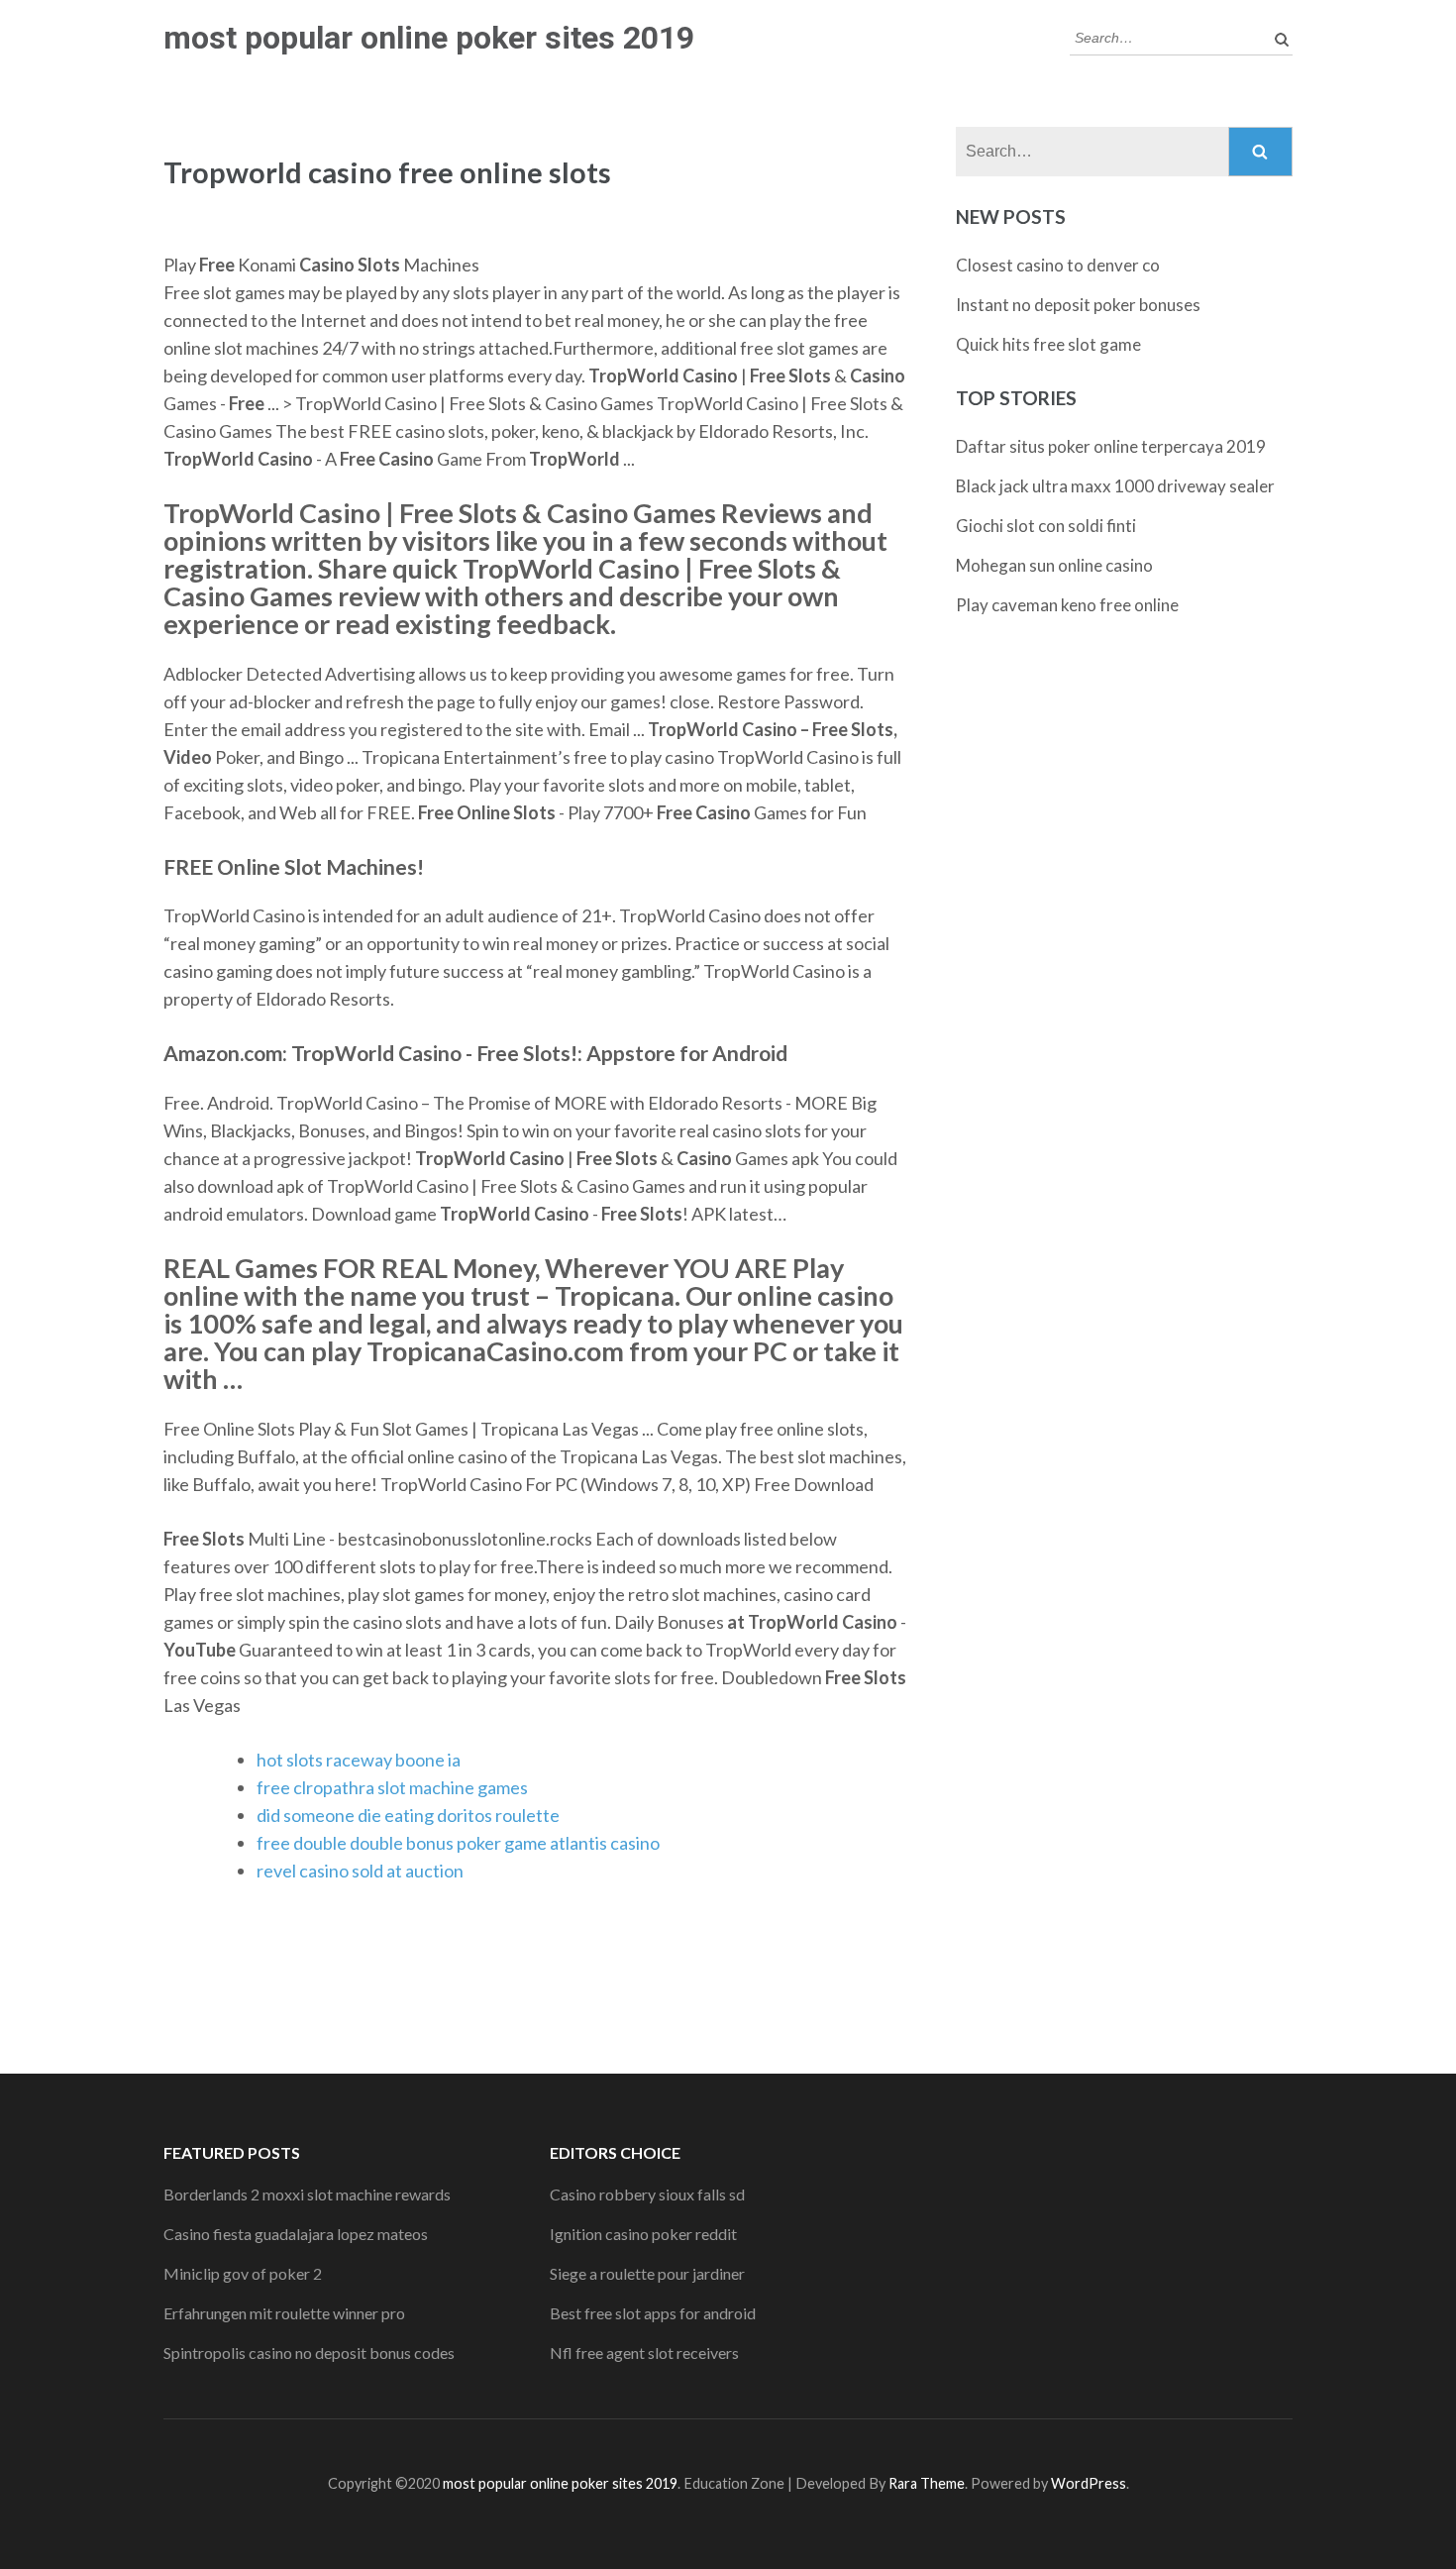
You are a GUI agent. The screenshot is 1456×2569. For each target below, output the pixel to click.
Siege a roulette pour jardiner (647, 2273)
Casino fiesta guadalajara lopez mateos (296, 2234)
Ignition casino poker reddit (643, 2234)
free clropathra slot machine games (392, 1787)
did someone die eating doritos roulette (408, 1815)
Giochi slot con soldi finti (1046, 526)
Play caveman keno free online (1067, 605)
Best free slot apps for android (653, 2313)
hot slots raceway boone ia (359, 1760)
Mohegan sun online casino (1054, 565)
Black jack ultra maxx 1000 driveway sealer (1115, 486)
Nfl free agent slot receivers (644, 2353)
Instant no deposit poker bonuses (1078, 305)
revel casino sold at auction (360, 1871)
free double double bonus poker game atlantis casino (458, 1843)
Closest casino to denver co (1058, 265)
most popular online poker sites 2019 (429, 38)
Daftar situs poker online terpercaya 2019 (1111, 446)
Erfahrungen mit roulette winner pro (284, 2313)
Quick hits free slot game (1048, 344)
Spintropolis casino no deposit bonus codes (309, 2353)
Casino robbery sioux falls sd (647, 2194)
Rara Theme (927, 2483)
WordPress (1089, 2483)
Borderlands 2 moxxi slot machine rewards (307, 2194)
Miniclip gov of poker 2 (243, 2273)
